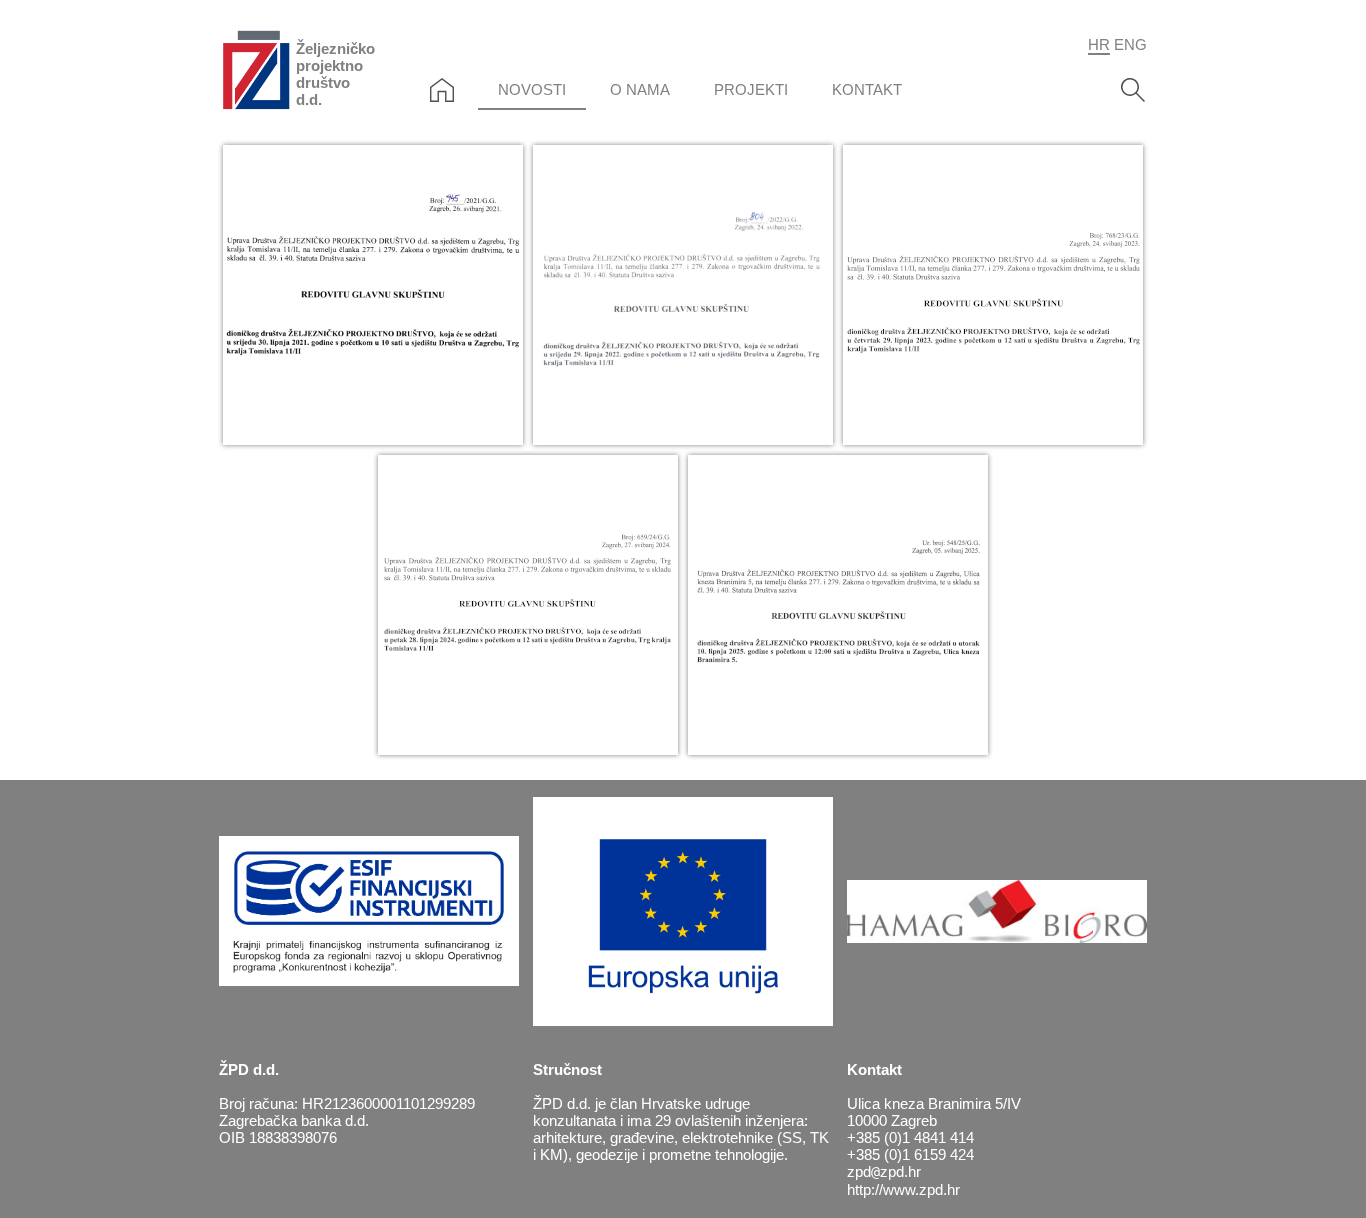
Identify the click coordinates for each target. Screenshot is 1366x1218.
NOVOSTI (532, 89)
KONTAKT (867, 89)
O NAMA (640, 89)
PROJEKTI (751, 89)
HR (1099, 44)
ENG (1130, 44)
